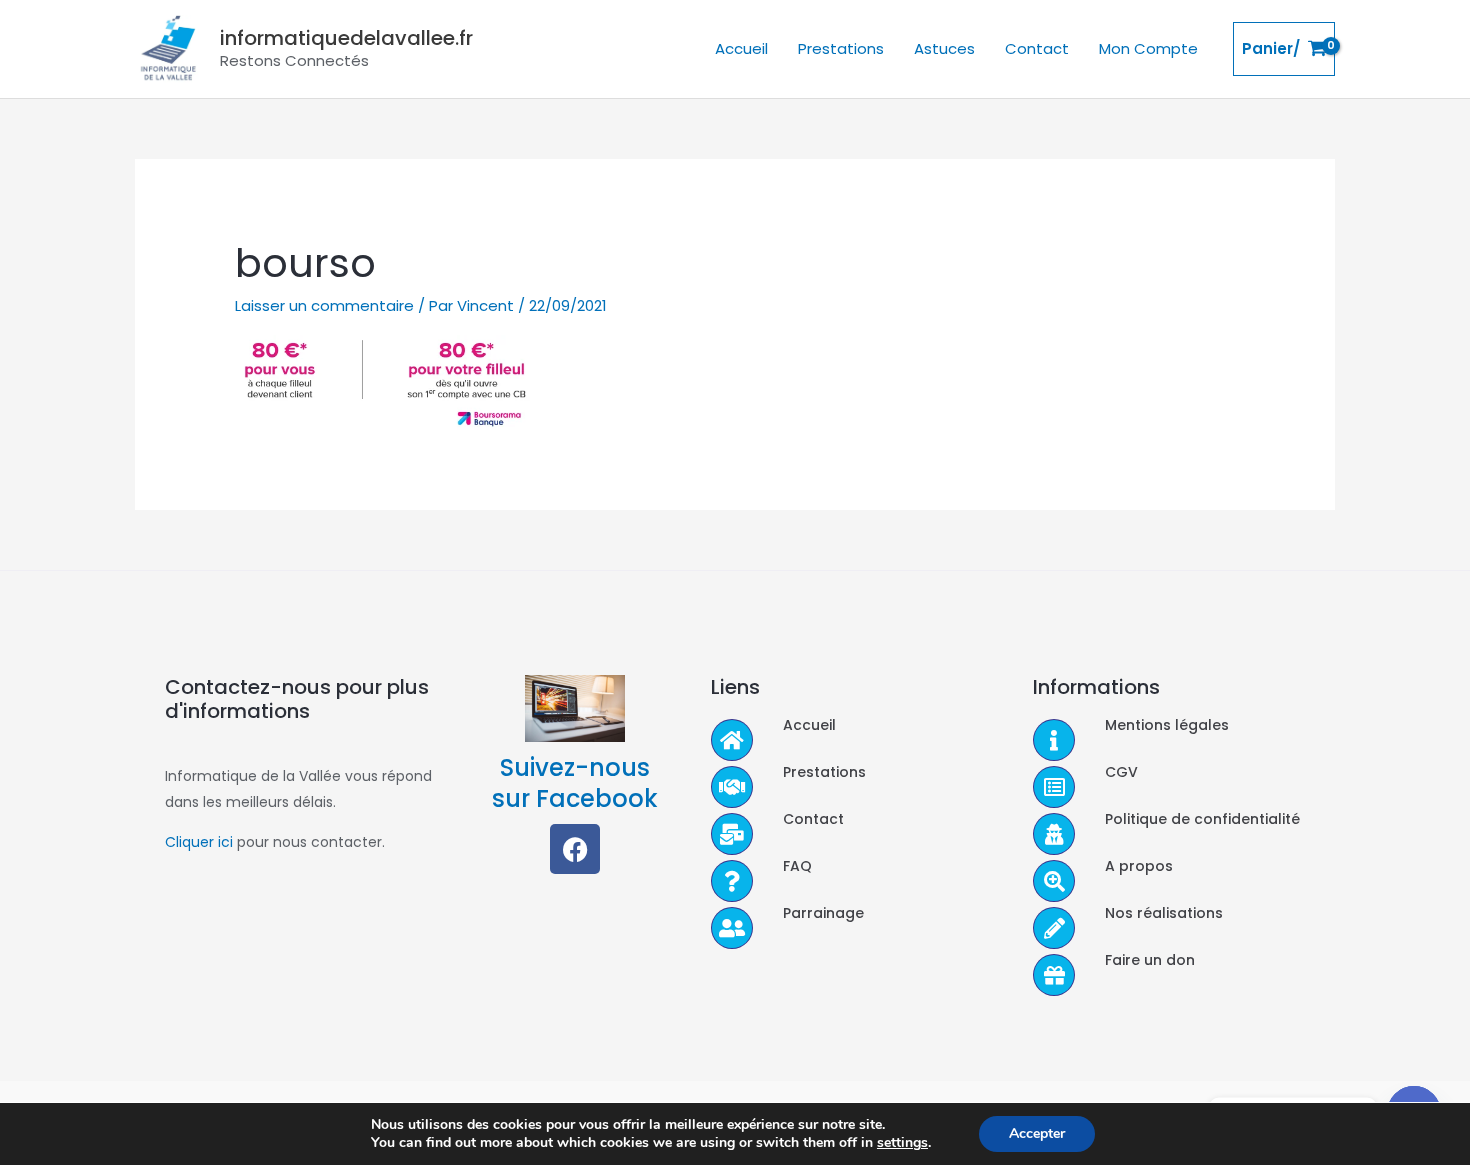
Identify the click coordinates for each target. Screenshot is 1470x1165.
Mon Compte (1148, 48)
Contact (1037, 48)
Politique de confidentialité (1202, 819)
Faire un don (1150, 960)
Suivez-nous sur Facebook (575, 783)
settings (902, 1143)
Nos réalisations (1164, 913)
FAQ (797, 866)
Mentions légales (1167, 725)
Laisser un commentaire (324, 305)
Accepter (1037, 1133)
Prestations (841, 48)
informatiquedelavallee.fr (346, 38)
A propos (1139, 866)
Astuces (944, 48)
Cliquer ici (199, 842)
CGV (1121, 772)
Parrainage (823, 913)
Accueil (741, 48)
